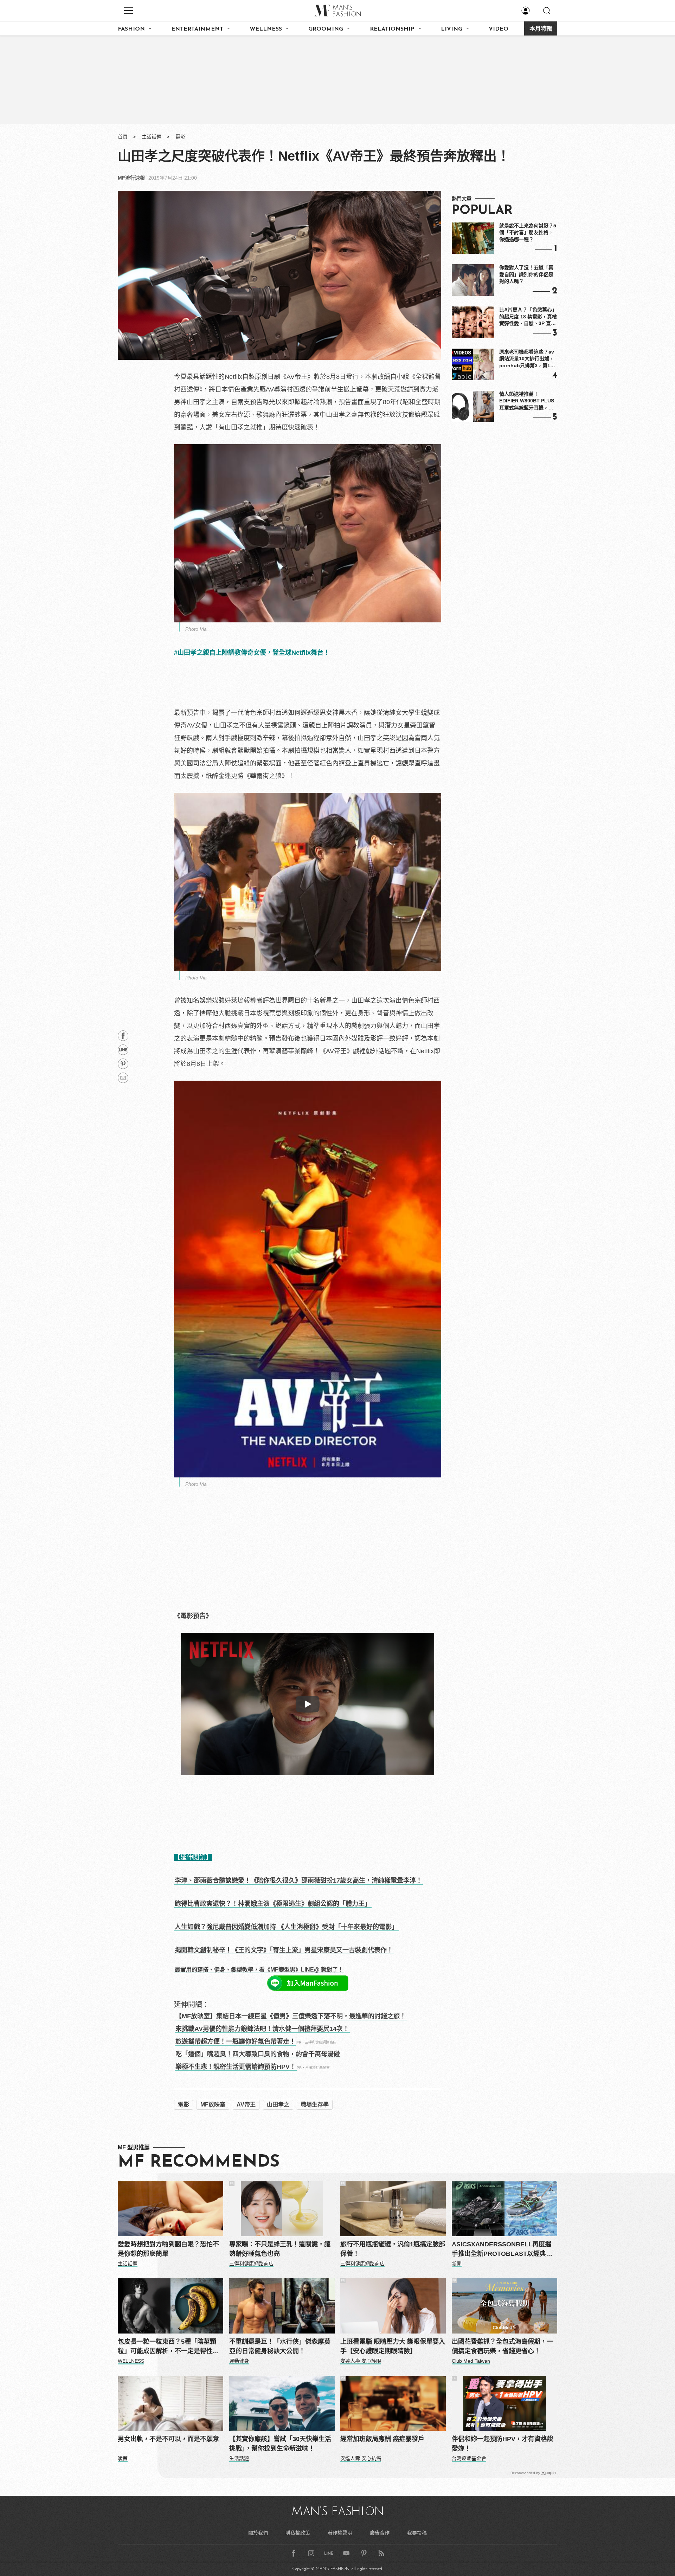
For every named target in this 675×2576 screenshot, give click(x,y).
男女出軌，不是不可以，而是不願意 (168, 2439)
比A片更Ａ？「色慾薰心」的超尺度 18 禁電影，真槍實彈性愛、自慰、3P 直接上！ (528, 317)
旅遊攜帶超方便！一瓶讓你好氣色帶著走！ (236, 2041)
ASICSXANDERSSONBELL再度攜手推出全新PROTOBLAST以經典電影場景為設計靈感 (502, 2250)
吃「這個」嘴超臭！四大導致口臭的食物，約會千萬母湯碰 (258, 2054)
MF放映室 (213, 2105)
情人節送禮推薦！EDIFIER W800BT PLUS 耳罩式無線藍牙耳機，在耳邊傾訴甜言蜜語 (527, 401)
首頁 (123, 137)
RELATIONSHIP (392, 29)
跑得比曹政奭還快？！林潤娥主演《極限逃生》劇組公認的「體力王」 (273, 1904)
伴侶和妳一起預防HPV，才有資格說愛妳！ (503, 2444)
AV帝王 (246, 2105)
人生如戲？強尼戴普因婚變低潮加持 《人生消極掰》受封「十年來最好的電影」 (286, 1927)
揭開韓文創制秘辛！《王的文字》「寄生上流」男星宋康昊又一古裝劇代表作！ (284, 1950)
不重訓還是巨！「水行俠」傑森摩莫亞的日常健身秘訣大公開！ (280, 2346)
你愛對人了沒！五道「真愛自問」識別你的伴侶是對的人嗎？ (526, 274)
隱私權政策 (298, 2533)
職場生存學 (315, 2105)
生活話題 (152, 137)
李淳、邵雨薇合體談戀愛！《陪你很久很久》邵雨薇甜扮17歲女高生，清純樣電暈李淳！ (298, 1881)
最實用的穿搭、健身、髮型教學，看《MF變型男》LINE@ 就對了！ (259, 1970)
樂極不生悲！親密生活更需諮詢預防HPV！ (236, 2067)
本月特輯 (541, 29)
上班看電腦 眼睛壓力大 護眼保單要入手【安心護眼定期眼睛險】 (393, 2346)
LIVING (452, 29)
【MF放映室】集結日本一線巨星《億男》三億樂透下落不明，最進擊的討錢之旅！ (291, 2016)
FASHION (131, 29)
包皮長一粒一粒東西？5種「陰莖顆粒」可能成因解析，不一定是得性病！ (167, 2347)
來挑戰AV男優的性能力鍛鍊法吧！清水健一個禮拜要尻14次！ (262, 2029)
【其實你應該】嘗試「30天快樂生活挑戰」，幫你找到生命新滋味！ (280, 2444)
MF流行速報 (131, 178)
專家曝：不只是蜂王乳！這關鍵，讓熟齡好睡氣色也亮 (280, 2249)
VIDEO (499, 29)
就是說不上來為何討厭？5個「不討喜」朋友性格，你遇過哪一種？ (528, 232)
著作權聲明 (340, 2533)
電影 (180, 137)
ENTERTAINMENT (197, 29)
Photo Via (196, 629)
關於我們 (258, 2533)
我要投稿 (417, 2533)
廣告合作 (380, 2533)
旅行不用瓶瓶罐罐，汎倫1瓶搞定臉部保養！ (393, 2249)
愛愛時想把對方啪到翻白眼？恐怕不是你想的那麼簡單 (168, 2249)
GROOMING (326, 29)
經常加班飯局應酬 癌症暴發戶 (382, 2439)
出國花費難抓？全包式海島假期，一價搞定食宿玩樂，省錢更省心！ (502, 2346)
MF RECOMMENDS (199, 2162)
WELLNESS (266, 29)
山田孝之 (278, 2105)
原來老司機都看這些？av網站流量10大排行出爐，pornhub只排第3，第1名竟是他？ (527, 359)
